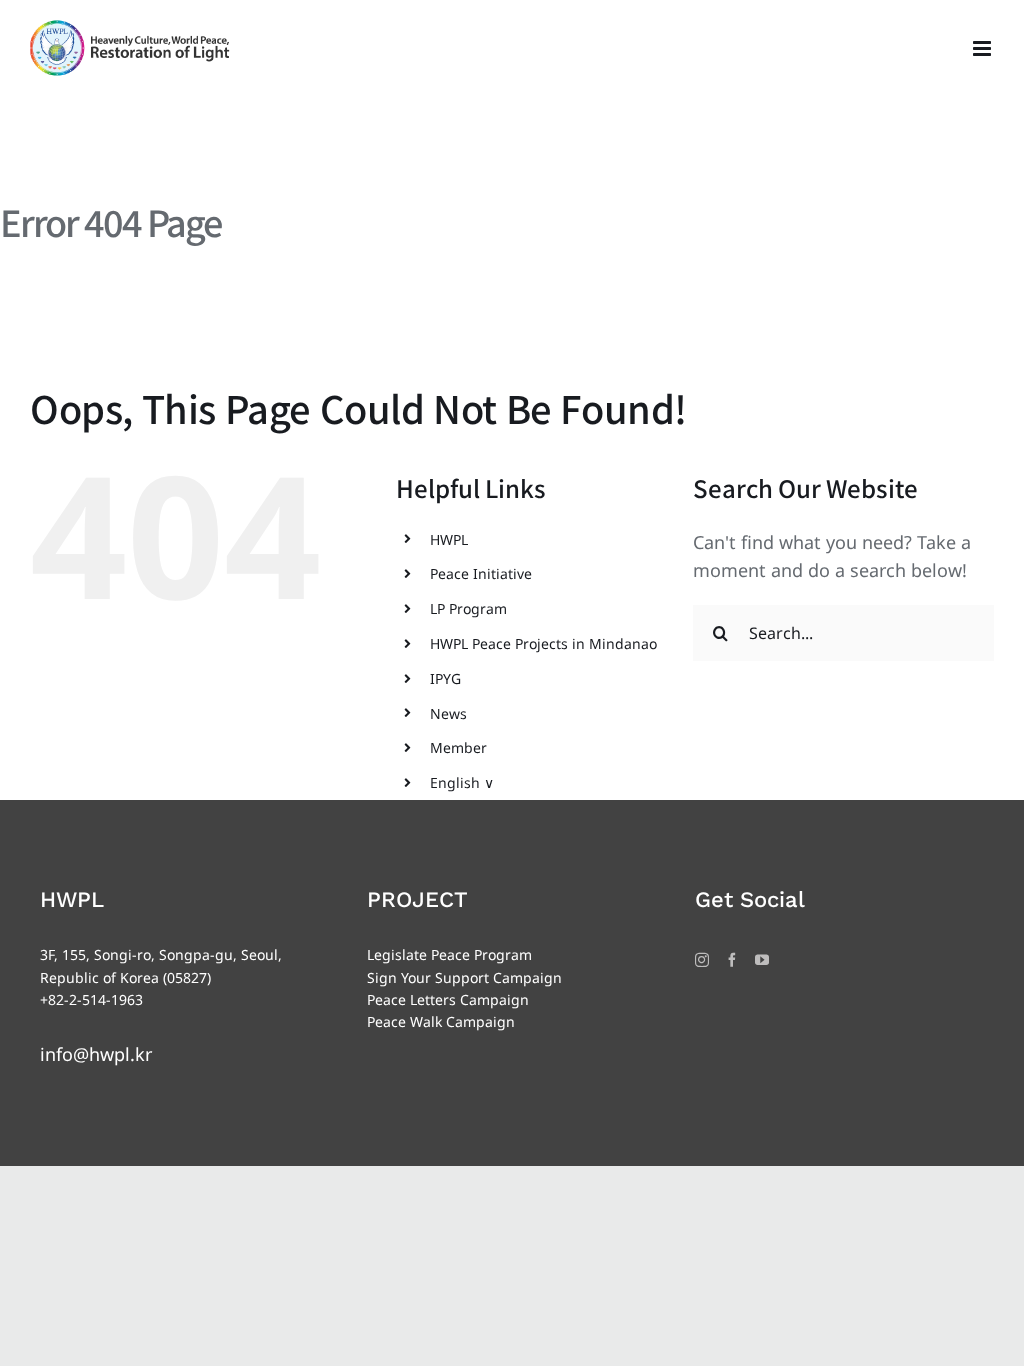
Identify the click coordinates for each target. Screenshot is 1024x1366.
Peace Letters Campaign (448, 999)
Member (458, 747)
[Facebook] (732, 960)
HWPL (449, 539)
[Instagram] (702, 960)
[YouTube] (762, 960)
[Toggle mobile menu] (983, 48)
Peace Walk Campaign (441, 1021)
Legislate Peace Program (449, 954)
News (448, 713)
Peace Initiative (481, 573)
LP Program (468, 608)
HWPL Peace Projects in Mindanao (543, 643)
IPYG (445, 678)
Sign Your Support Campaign (464, 977)
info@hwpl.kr (96, 1054)
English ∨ (462, 782)
